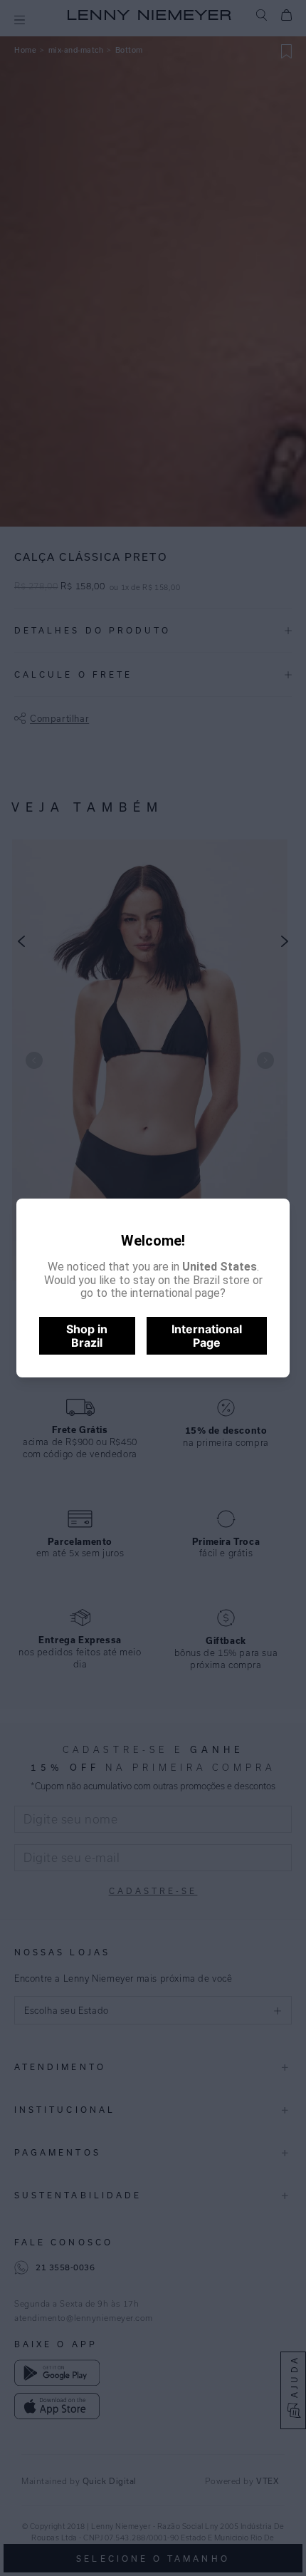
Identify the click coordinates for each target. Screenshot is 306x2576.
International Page (207, 1335)
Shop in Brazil (87, 1335)
